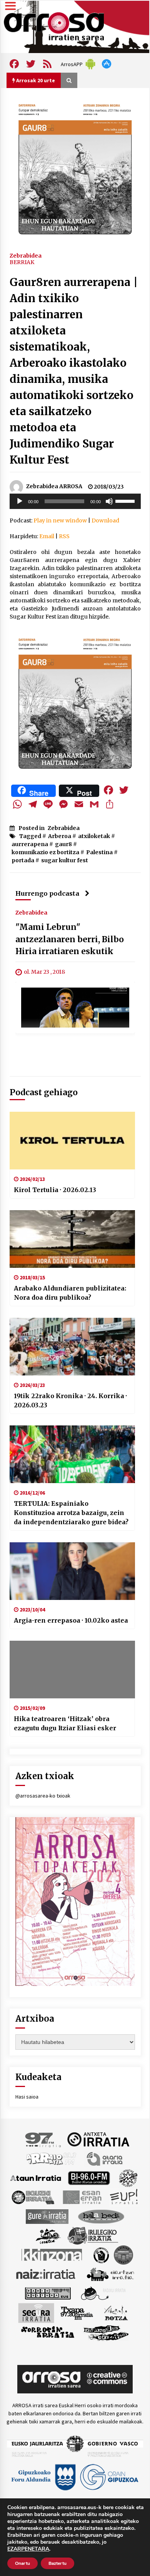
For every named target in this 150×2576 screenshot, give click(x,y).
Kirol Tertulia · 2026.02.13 (55, 1190)
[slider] (126, 501)
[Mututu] (109, 501)
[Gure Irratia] (47, 2216)
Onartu (22, 2563)
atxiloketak (94, 836)
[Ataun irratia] (36, 2177)
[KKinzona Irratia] (52, 2254)
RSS (64, 536)
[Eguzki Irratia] (32, 2197)
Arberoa (60, 836)
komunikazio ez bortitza (45, 852)
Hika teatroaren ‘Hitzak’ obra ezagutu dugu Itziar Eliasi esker (65, 1723)
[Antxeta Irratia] (98, 2139)
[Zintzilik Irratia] (106, 2332)
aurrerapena (30, 844)
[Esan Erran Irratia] (82, 2197)
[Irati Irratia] (48, 2235)
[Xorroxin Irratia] (47, 2332)
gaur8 (63, 844)
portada (23, 860)
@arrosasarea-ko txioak (43, 1796)
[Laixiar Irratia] (123, 2254)
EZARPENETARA (28, 2549)
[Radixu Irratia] (103, 2293)
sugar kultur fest (65, 860)
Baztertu (57, 2563)
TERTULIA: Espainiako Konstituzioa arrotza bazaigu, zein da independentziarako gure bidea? (71, 1513)
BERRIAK (22, 262)
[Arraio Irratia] (52, 2158)
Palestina (99, 852)
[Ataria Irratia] (105, 2158)
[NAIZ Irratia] (46, 2273)
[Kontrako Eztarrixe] (101, 2254)
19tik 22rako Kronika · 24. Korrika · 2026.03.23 (70, 1400)
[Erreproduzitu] (20, 501)
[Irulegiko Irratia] (93, 2235)
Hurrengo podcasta (47, 893)
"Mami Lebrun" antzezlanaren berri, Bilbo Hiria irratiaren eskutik (70, 939)
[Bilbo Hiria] (89, 2177)
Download (105, 521)
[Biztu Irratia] (128, 2177)
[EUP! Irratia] (124, 2197)
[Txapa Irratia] (77, 2312)
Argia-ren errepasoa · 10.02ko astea (71, 1620)
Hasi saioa (27, 2097)
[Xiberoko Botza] (116, 2312)
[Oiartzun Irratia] (111, 2273)
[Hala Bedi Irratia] (101, 2216)
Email (47, 536)
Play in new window (60, 521)
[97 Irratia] (43, 2139)
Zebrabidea (26, 255)
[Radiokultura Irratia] (48, 2293)
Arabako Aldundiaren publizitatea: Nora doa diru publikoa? (70, 1293)
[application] (75, 501)
